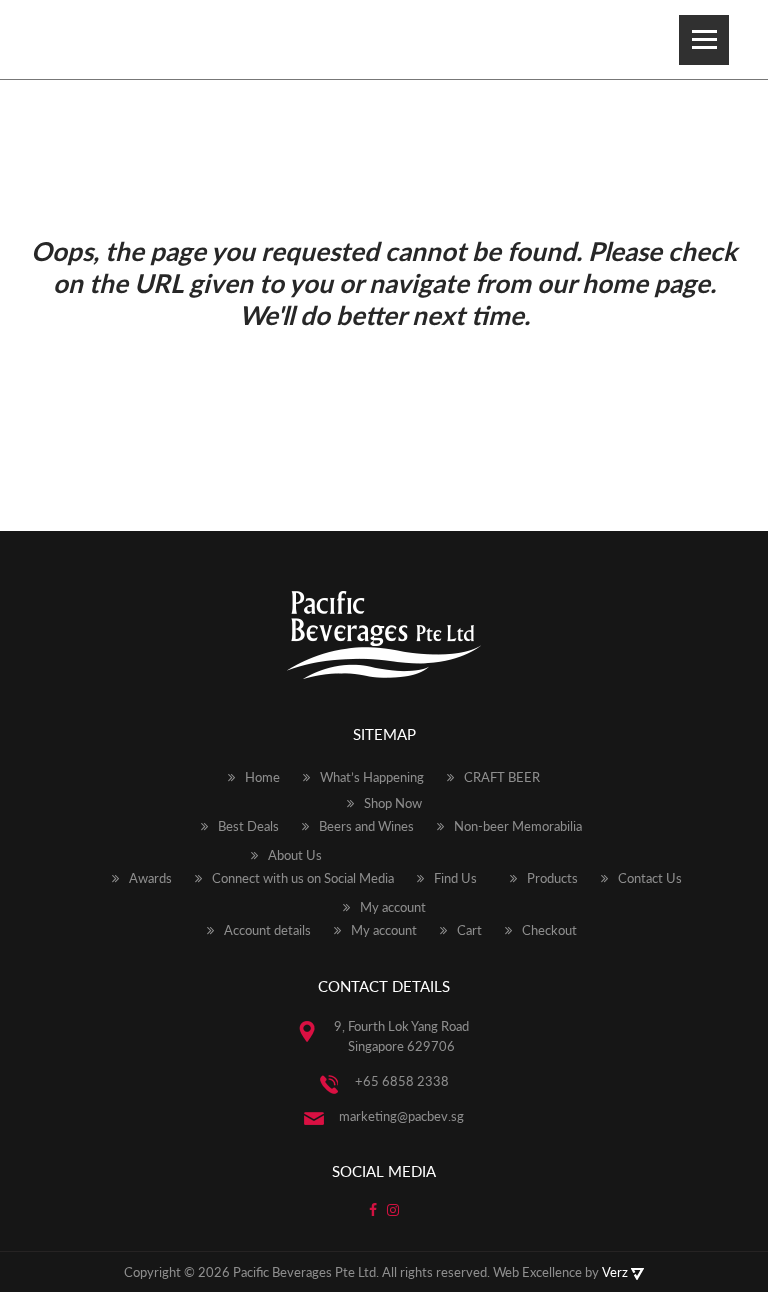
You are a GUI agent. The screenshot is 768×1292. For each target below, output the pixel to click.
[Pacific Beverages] (86, 39)
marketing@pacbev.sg (401, 1116)
